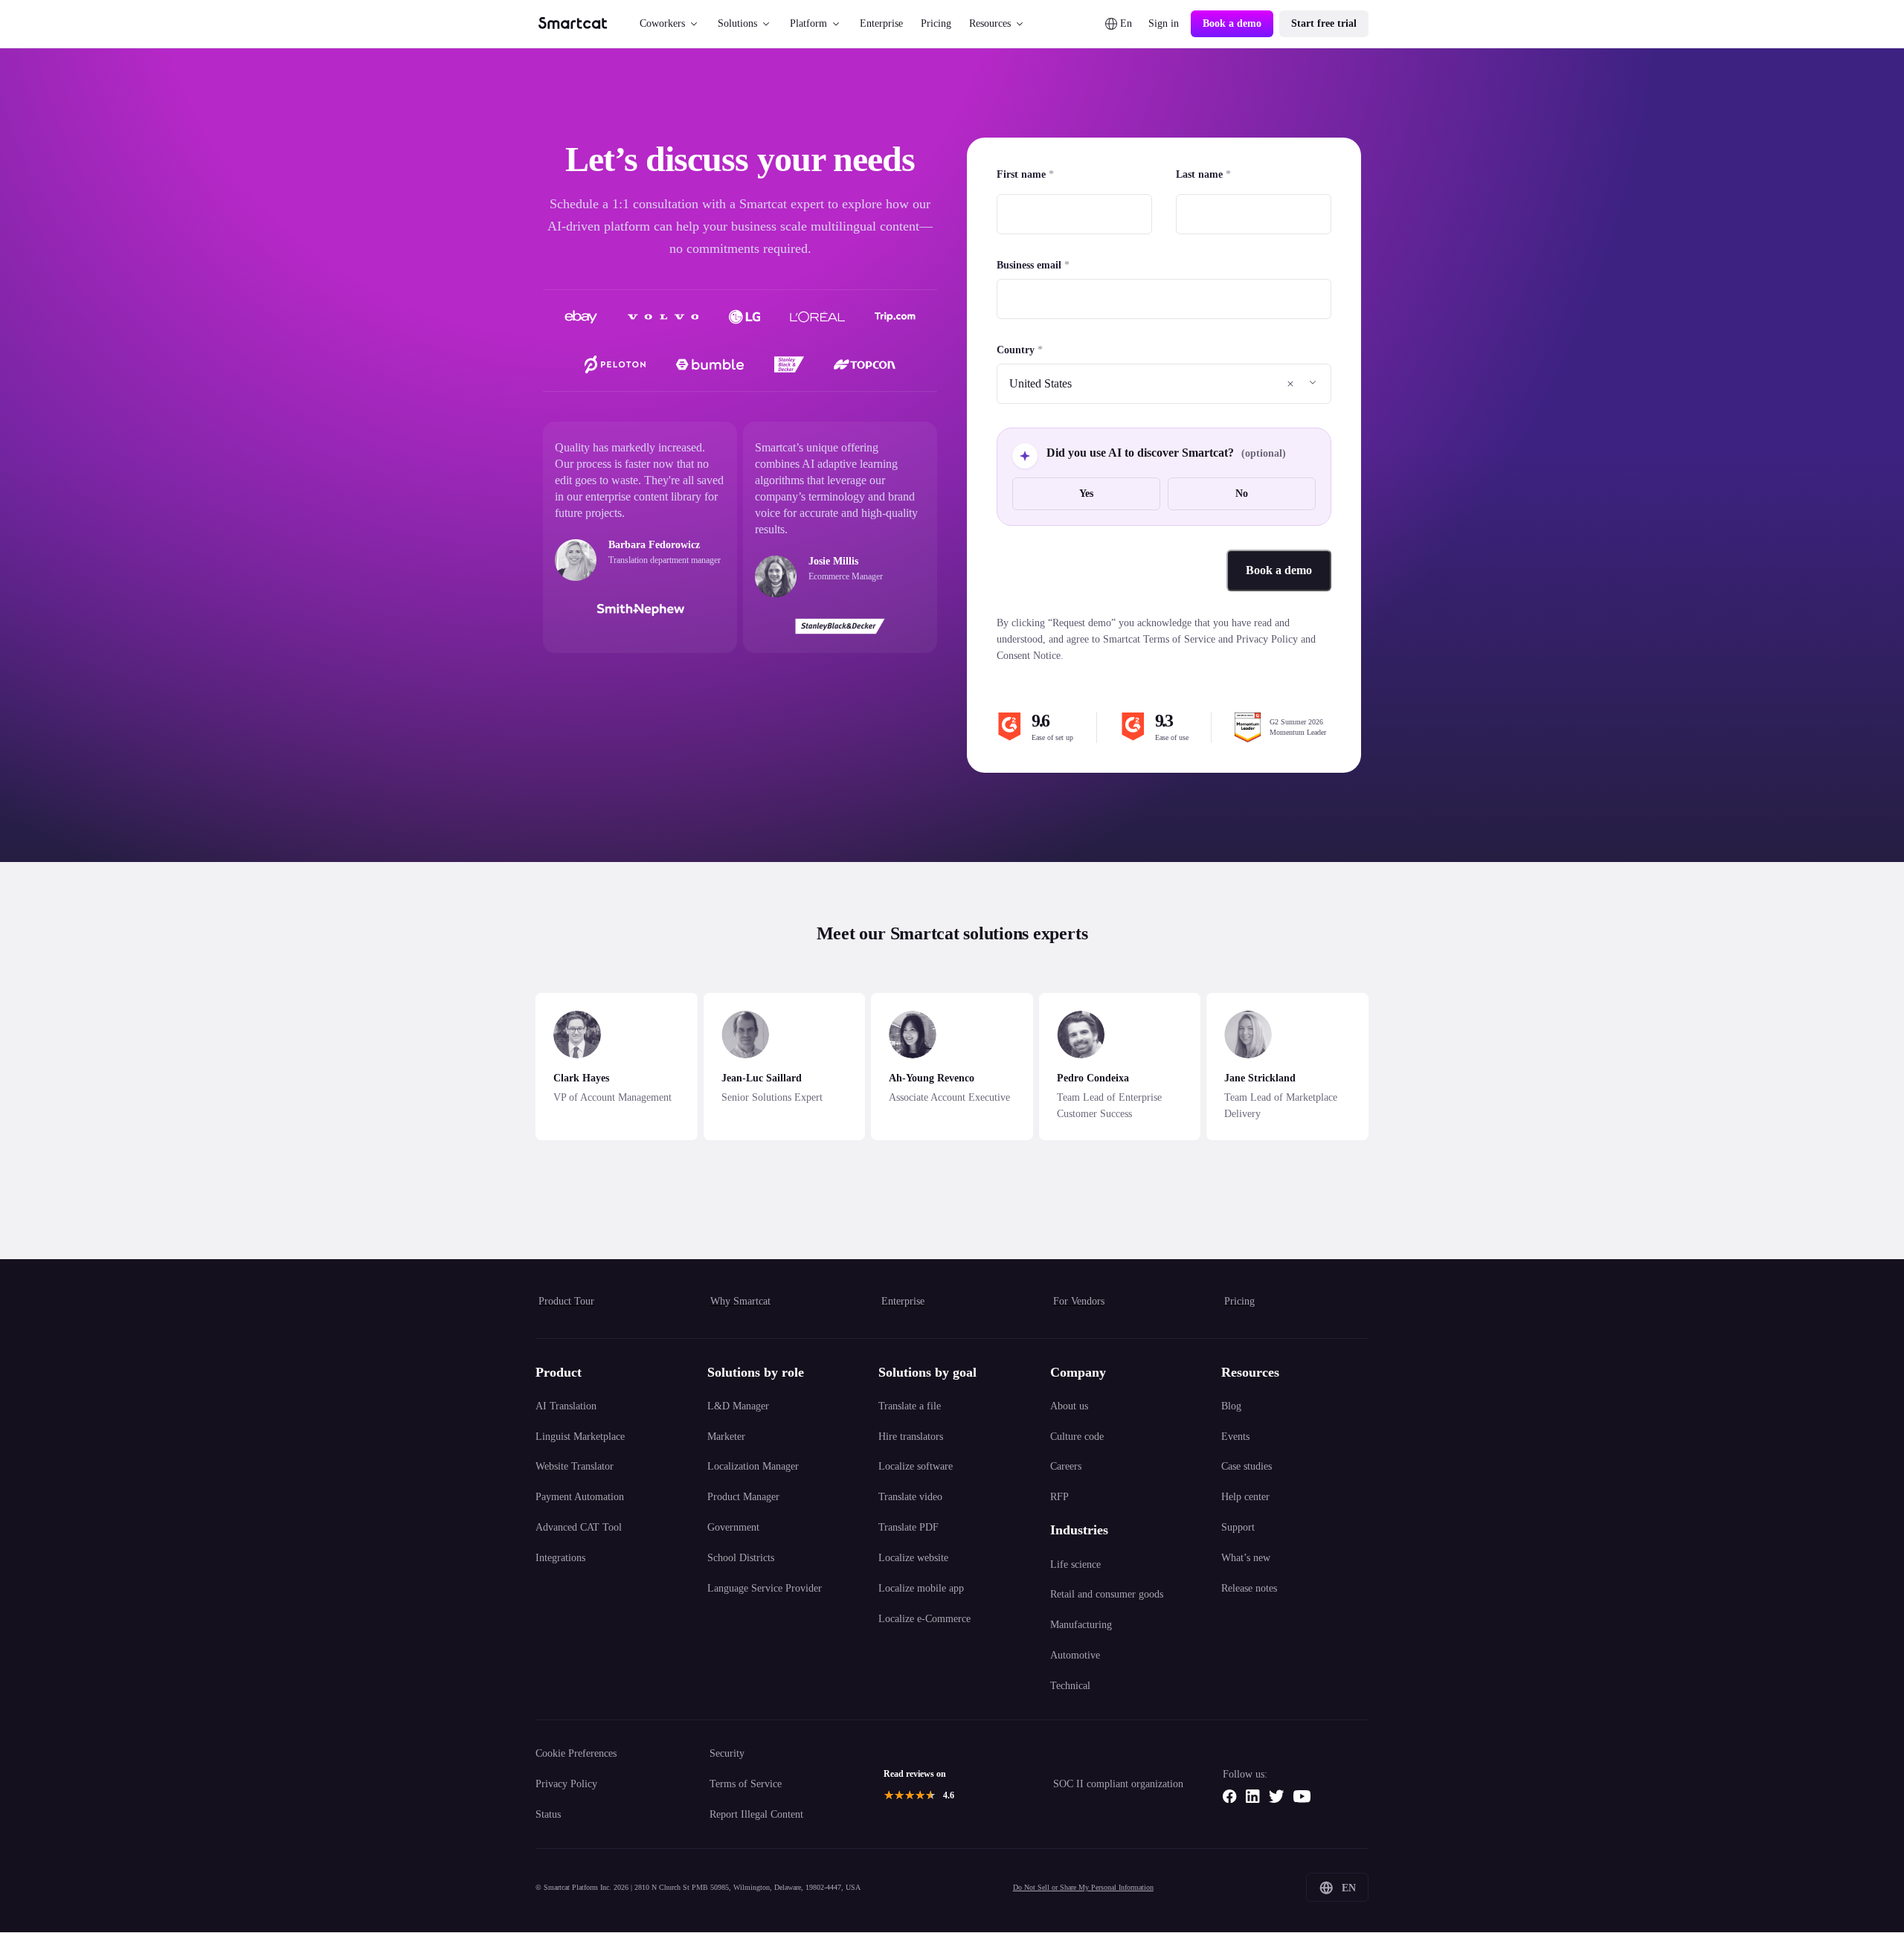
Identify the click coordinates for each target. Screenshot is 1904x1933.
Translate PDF (908, 1527)
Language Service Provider (765, 1588)
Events (1235, 1436)
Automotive (1075, 1655)
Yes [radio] (1086, 493)
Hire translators (911, 1436)
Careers (1066, 1466)
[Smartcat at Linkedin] (1252, 1796)
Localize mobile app (921, 1588)
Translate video (910, 1496)
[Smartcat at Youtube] (1302, 1796)
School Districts (741, 1557)
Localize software (916, 1466)
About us (1069, 1406)
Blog (1231, 1406)
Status (548, 1814)
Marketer (726, 1436)
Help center (1245, 1496)
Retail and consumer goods (1107, 1594)
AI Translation (566, 1406)
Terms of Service (746, 1784)
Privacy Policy (566, 1784)
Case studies (1247, 1466)
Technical (1070, 1685)
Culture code (1077, 1436)
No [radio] (1242, 493)
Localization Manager (753, 1466)
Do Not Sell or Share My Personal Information (1083, 1887)
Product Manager (743, 1496)
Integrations (560, 1557)
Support (1238, 1527)
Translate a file (910, 1406)
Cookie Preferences (576, 1753)
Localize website (913, 1557)
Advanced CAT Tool (579, 1527)
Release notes (1249, 1588)
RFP (1059, 1496)
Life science (1075, 1564)
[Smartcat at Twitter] (1276, 1796)
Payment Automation (580, 1496)
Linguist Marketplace (580, 1436)
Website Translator (575, 1466)
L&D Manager (738, 1406)
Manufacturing (1081, 1624)
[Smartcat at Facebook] (1229, 1796)
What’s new (1246, 1557)
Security (727, 1753)
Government (733, 1527)
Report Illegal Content (756, 1814)
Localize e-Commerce (924, 1618)
